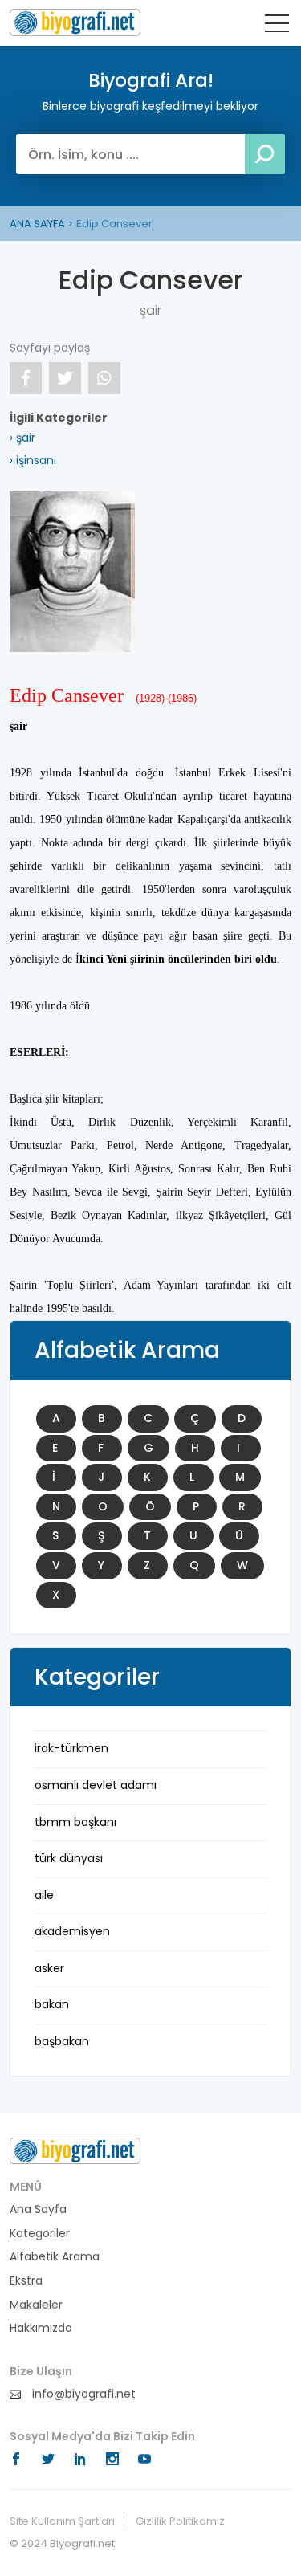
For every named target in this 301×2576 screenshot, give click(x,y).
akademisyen (72, 1931)
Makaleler (36, 2305)
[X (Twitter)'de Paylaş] (65, 378)
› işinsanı (33, 460)
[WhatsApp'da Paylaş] (104, 378)
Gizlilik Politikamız (180, 2521)
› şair (22, 438)
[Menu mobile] (277, 26)
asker (49, 1968)
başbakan (62, 2041)
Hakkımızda (41, 2328)
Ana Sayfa (38, 2209)
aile (44, 1895)
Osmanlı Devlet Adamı (96, 1785)
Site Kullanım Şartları (62, 2521)
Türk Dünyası (69, 1858)
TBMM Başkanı (75, 1822)
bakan (52, 2004)
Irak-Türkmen (71, 1748)
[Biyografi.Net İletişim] (75, 2150)
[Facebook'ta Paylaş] (26, 378)
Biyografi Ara (75, 22)
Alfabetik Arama (55, 2257)
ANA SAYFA (37, 224)
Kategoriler (40, 2234)
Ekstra (26, 2281)
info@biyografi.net (82, 2394)
